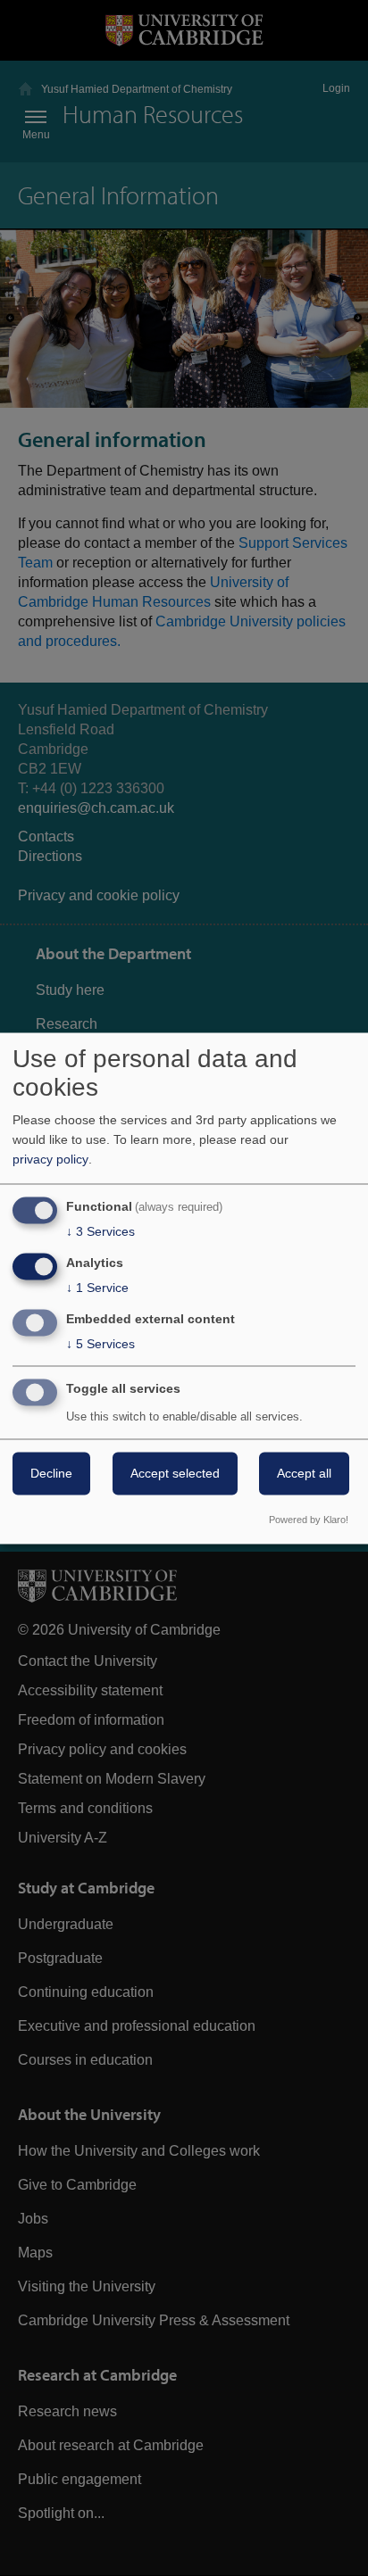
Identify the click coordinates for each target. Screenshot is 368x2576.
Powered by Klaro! (309, 1520)
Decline (51, 1473)
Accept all (304, 1473)
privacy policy (50, 1160)
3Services (100, 1232)
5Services (100, 1344)
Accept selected (175, 1473)
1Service (97, 1288)
